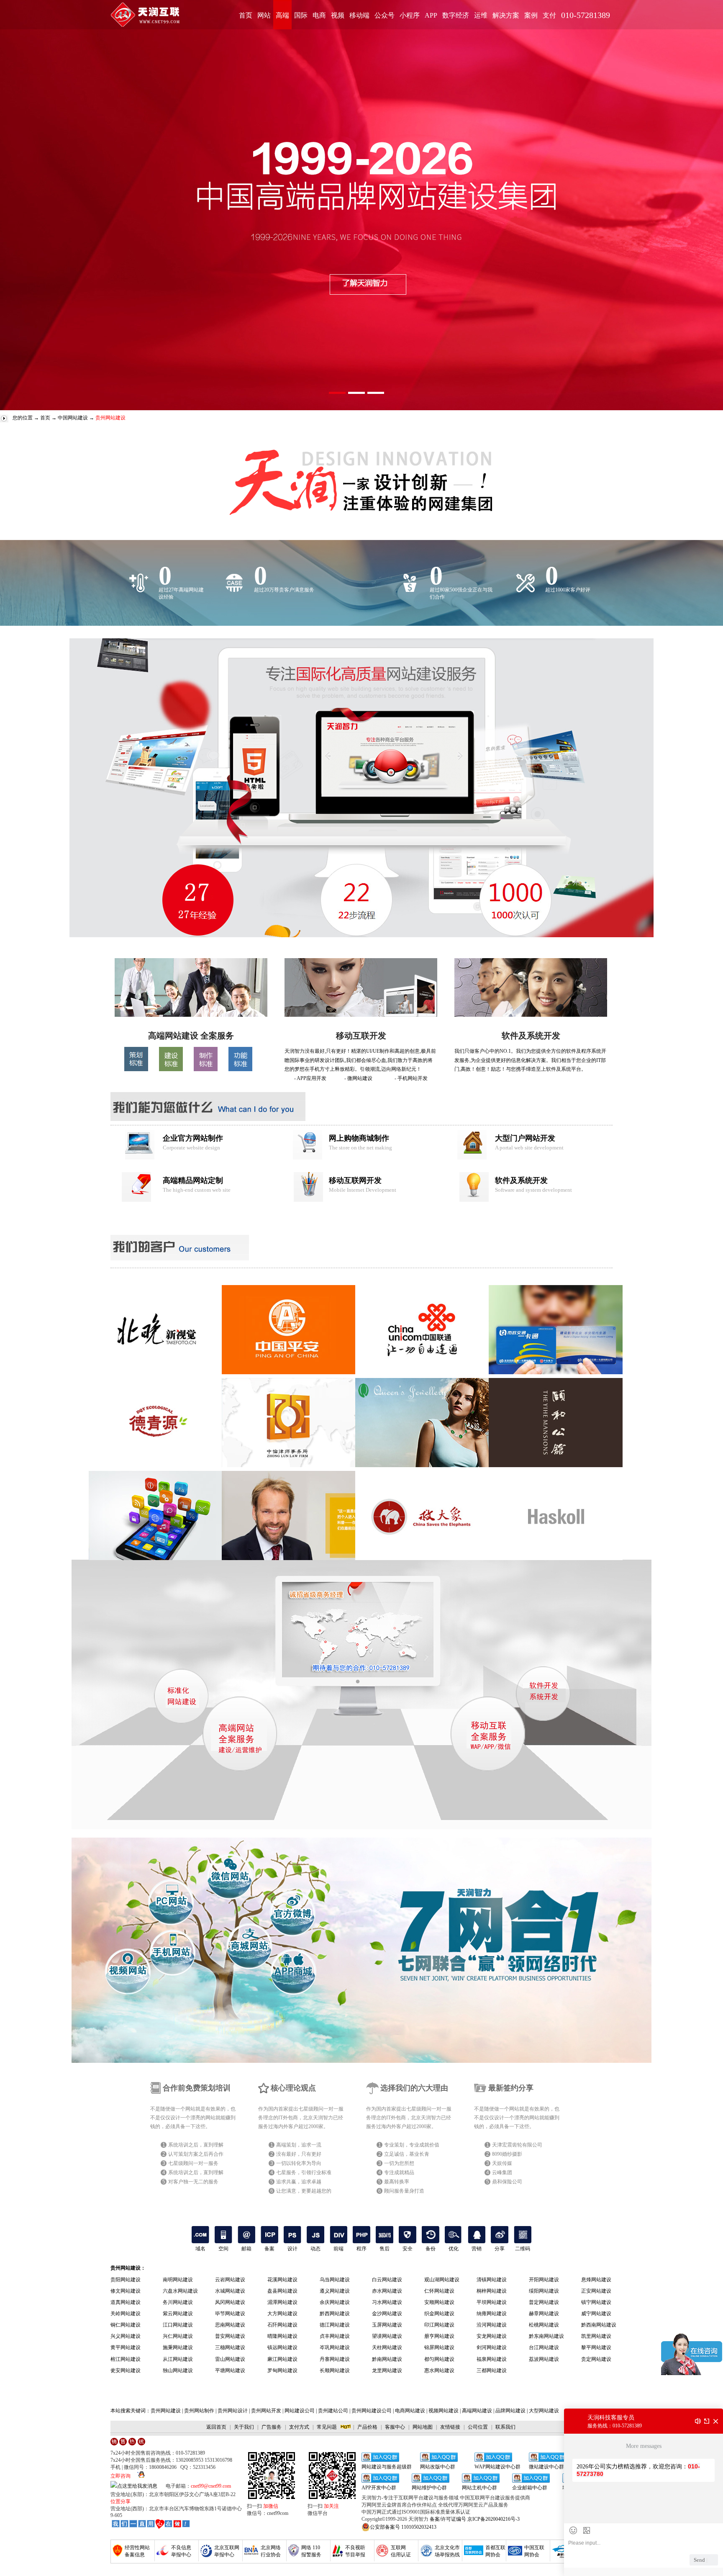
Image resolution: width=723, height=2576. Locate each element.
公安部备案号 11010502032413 (403, 2527)
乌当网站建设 (335, 2280)
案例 (531, 15)
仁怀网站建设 (439, 2291)
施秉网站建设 (178, 2347)
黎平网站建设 (596, 2347)
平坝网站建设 (492, 2302)
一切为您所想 (399, 2163)
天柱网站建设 (387, 2347)
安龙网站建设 (492, 2336)
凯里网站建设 (596, 2336)
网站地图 (423, 2427)
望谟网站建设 (387, 2336)
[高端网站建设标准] (171, 1069)
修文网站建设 (126, 2291)
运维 (481, 15)
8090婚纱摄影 (507, 2154)
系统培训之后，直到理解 (196, 2145)
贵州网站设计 (233, 2411)
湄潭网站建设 (282, 2302)
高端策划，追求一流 (299, 2145)
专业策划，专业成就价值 (412, 2145)
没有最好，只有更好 (299, 2154)
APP (431, 15)
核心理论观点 (293, 2088)
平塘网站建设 (230, 2370)
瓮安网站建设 (126, 2370)
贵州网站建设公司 (372, 2411)
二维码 (523, 2249)
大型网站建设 (544, 2411)
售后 (385, 2249)
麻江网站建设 (282, 2359)
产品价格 (367, 2427)
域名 (200, 2249)
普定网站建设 (544, 2302)
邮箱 (246, 2249)
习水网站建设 (387, 2302)
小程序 (410, 15)
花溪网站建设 (282, 2280)
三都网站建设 (492, 2370)
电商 (319, 15)
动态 (315, 2249)
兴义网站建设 (126, 2336)
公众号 (385, 15)
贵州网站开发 (266, 2411)
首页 (246, 15)
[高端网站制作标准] (206, 1069)
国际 (301, 15)
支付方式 (299, 2427)
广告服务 (272, 2427)
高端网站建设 (477, 2411)
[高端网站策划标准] (136, 1069)
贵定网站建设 (596, 2359)
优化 (454, 2249)
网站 (264, 15)
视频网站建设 (444, 2411)
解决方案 (506, 15)
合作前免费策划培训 (197, 2088)
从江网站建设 (178, 2359)
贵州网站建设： (128, 2268)
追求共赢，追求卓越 (299, 2182)
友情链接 (450, 2427)
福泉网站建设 (492, 2359)
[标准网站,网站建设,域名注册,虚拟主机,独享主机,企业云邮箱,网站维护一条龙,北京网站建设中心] (151, 2524)
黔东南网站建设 (546, 2336)
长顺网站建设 (335, 2370)
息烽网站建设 (596, 2280)
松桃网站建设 (544, 2325)
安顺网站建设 (439, 2302)
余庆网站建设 (335, 2302)
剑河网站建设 (492, 2347)
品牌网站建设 (510, 2411)
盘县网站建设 (282, 2291)
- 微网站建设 (358, 1078)
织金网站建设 (439, 2314)
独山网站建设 (178, 2370)
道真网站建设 (126, 2302)
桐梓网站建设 (492, 2291)
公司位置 (478, 2427)
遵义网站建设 (335, 2291)
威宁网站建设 (596, 2314)
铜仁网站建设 (126, 2325)
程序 (361, 2249)
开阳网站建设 (544, 2280)
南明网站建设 (178, 2280)
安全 (408, 2249)
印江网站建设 (439, 2325)
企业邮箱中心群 (530, 2488)
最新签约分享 (511, 2088)
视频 (338, 15)
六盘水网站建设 (180, 2291)
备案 (269, 2249)
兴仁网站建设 (178, 2336)
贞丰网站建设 (335, 2336)
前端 (338, 2249)
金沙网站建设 (387, 2314)
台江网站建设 (544, 2347)
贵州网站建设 (166, 2411)
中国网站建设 (73, 418)
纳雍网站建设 (492, 2314)
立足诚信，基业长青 (407, 2154)
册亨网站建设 (439, 2336)
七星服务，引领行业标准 (304, 2172)
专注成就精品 (399, 2172)
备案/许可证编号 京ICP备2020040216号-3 (475, 2519)
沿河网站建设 (492, 2325)
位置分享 (120, 2501)
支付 (549, 15)
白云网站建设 (387, 2280)
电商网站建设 (410, 2411)
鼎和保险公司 (507, 2182)
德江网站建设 (335, 2325)
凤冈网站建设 (230, 2302)
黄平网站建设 (126, 2347)
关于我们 (244, 2427)
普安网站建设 (230, 2336)
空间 (223, 2249)
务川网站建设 (178, 2302)
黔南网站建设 (387, 2359)
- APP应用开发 (310, 1078)
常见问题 (327, 2427)
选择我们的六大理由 (414, 2088)
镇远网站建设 (282, 2347)
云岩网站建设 (230, 2280)
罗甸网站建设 (282, 2370)
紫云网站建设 (178, 2314)
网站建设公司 (300, 2411)
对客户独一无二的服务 (193, 2182)
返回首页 (216, 2427)
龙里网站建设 (387, 2370)
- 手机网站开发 (411, 1078)
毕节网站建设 (230, 2314)
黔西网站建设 (335, 2314)
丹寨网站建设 (335, 2359)
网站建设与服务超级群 (387, 2467)
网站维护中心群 (429, 2488)
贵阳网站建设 (126, 2280)
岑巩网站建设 (335, 2347)
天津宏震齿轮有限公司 (517, 2145)
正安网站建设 (596, 2291)
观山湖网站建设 (442, 2280)
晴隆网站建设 (282, 2336)
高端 (282, 15)
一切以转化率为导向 (299, 2163)
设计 (292, 2249)
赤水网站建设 (387, 2291)
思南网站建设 (230, 2325)
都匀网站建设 (439, 2359)
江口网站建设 (178, 2325)
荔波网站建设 (544, 2359)
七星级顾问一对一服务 (193, 2163)
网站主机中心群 (479, 2488)
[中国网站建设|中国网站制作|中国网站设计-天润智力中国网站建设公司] (191, 1015)
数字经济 (456, 15)
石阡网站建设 (282, 2325)
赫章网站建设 (544, 2314)
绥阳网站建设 (544, 2291)
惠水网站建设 (439, 2370)
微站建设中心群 (546, 2467)
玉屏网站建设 (387, 2325)
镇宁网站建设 (596, 2302)
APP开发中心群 (379, 2488)
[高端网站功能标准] (240, 1069)
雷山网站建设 (230, 2359)
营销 (477, 2249)
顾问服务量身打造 (404, 2191)
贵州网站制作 (199, 2411)
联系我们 (505, 2427)
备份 (431, 2249)
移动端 (359, 15)
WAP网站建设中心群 (497, 2467)
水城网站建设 (230, 2291)
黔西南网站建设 (599, 2325)
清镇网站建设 (492, 2280)
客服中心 (395, 2427)
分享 (500, 2249)
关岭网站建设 (126, 2314)
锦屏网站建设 (439, 2347)
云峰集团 (502, 2172)
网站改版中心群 (438, 2467)
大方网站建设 (282, 2314)
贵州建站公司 (333, 2411)
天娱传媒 (502, 2163)
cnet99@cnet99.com (211, 2486)
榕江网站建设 (126, 2359)
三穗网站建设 (230, 2347)
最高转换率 (397, 2182)
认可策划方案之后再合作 (196, 2154)
